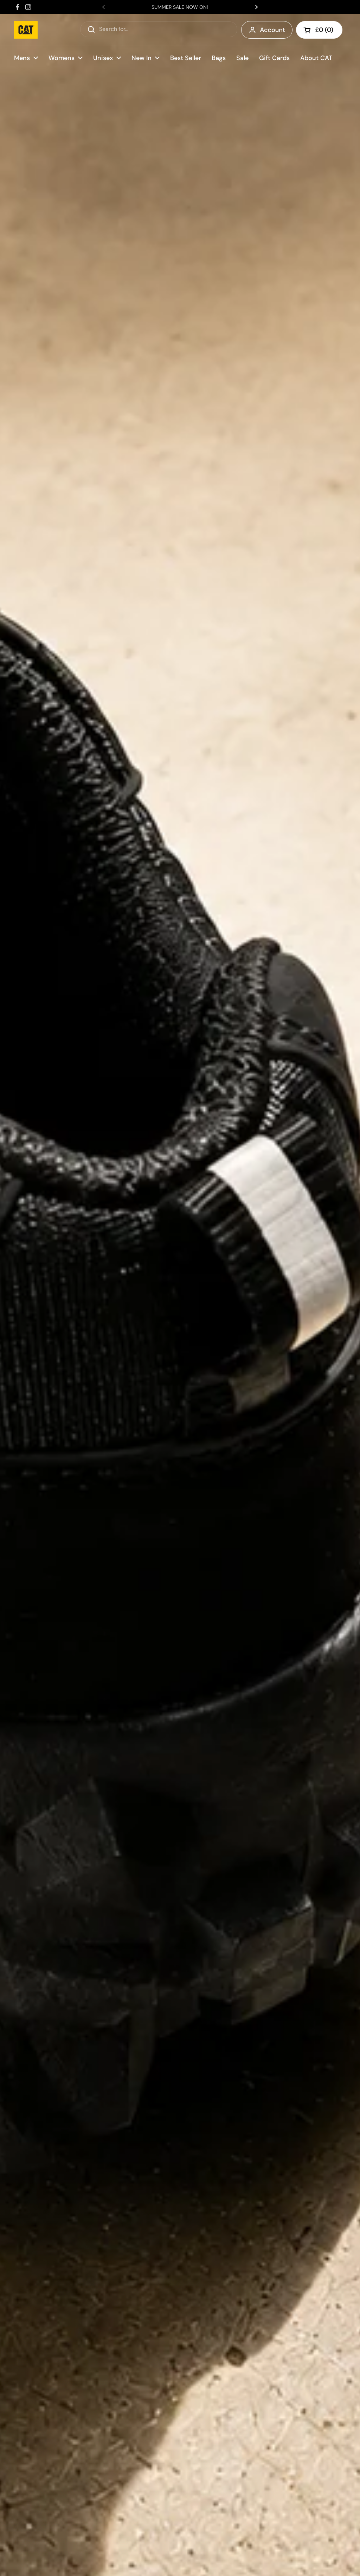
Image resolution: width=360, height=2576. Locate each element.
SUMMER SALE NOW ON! (180, 7)
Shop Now (180, 2561)
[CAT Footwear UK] (26, 30)
